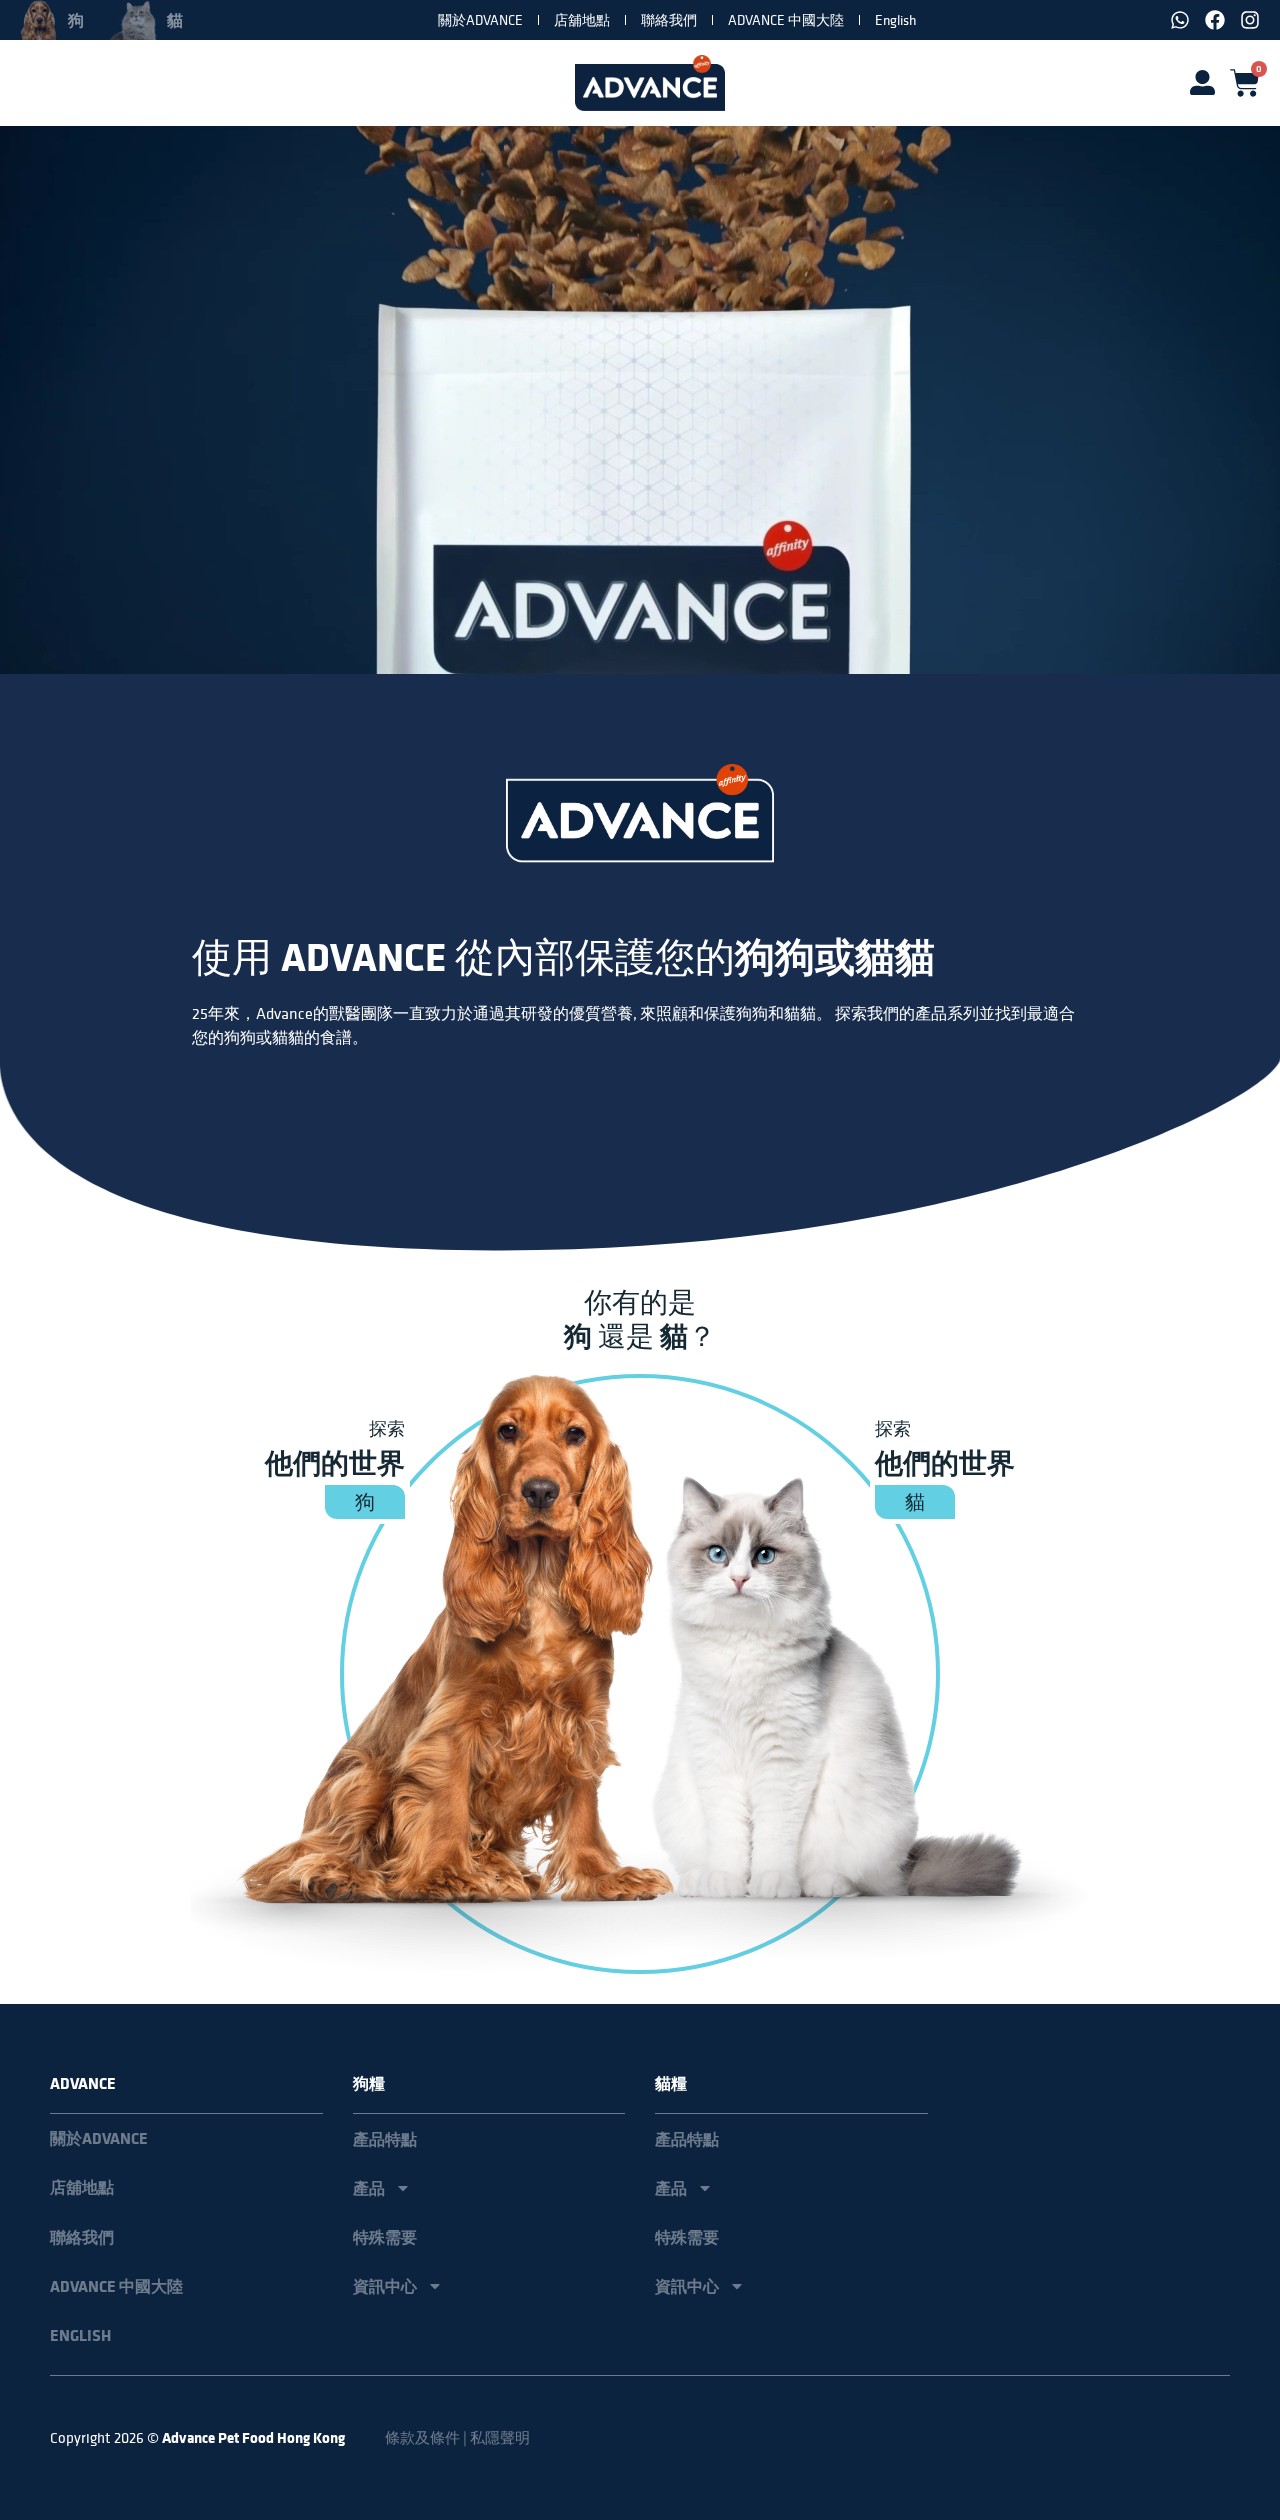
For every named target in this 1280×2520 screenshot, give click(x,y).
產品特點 (385, 2139)
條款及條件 (422, 2437)
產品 (369, 2188)
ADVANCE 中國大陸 (786, 20)
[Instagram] (1250, 20)
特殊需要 (385, 2237)
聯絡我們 (669, 20)
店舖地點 (582, 20)
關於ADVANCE (480, 20)
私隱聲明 (500, 2437)
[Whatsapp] (1180, 20)
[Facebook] (1215, 20)
